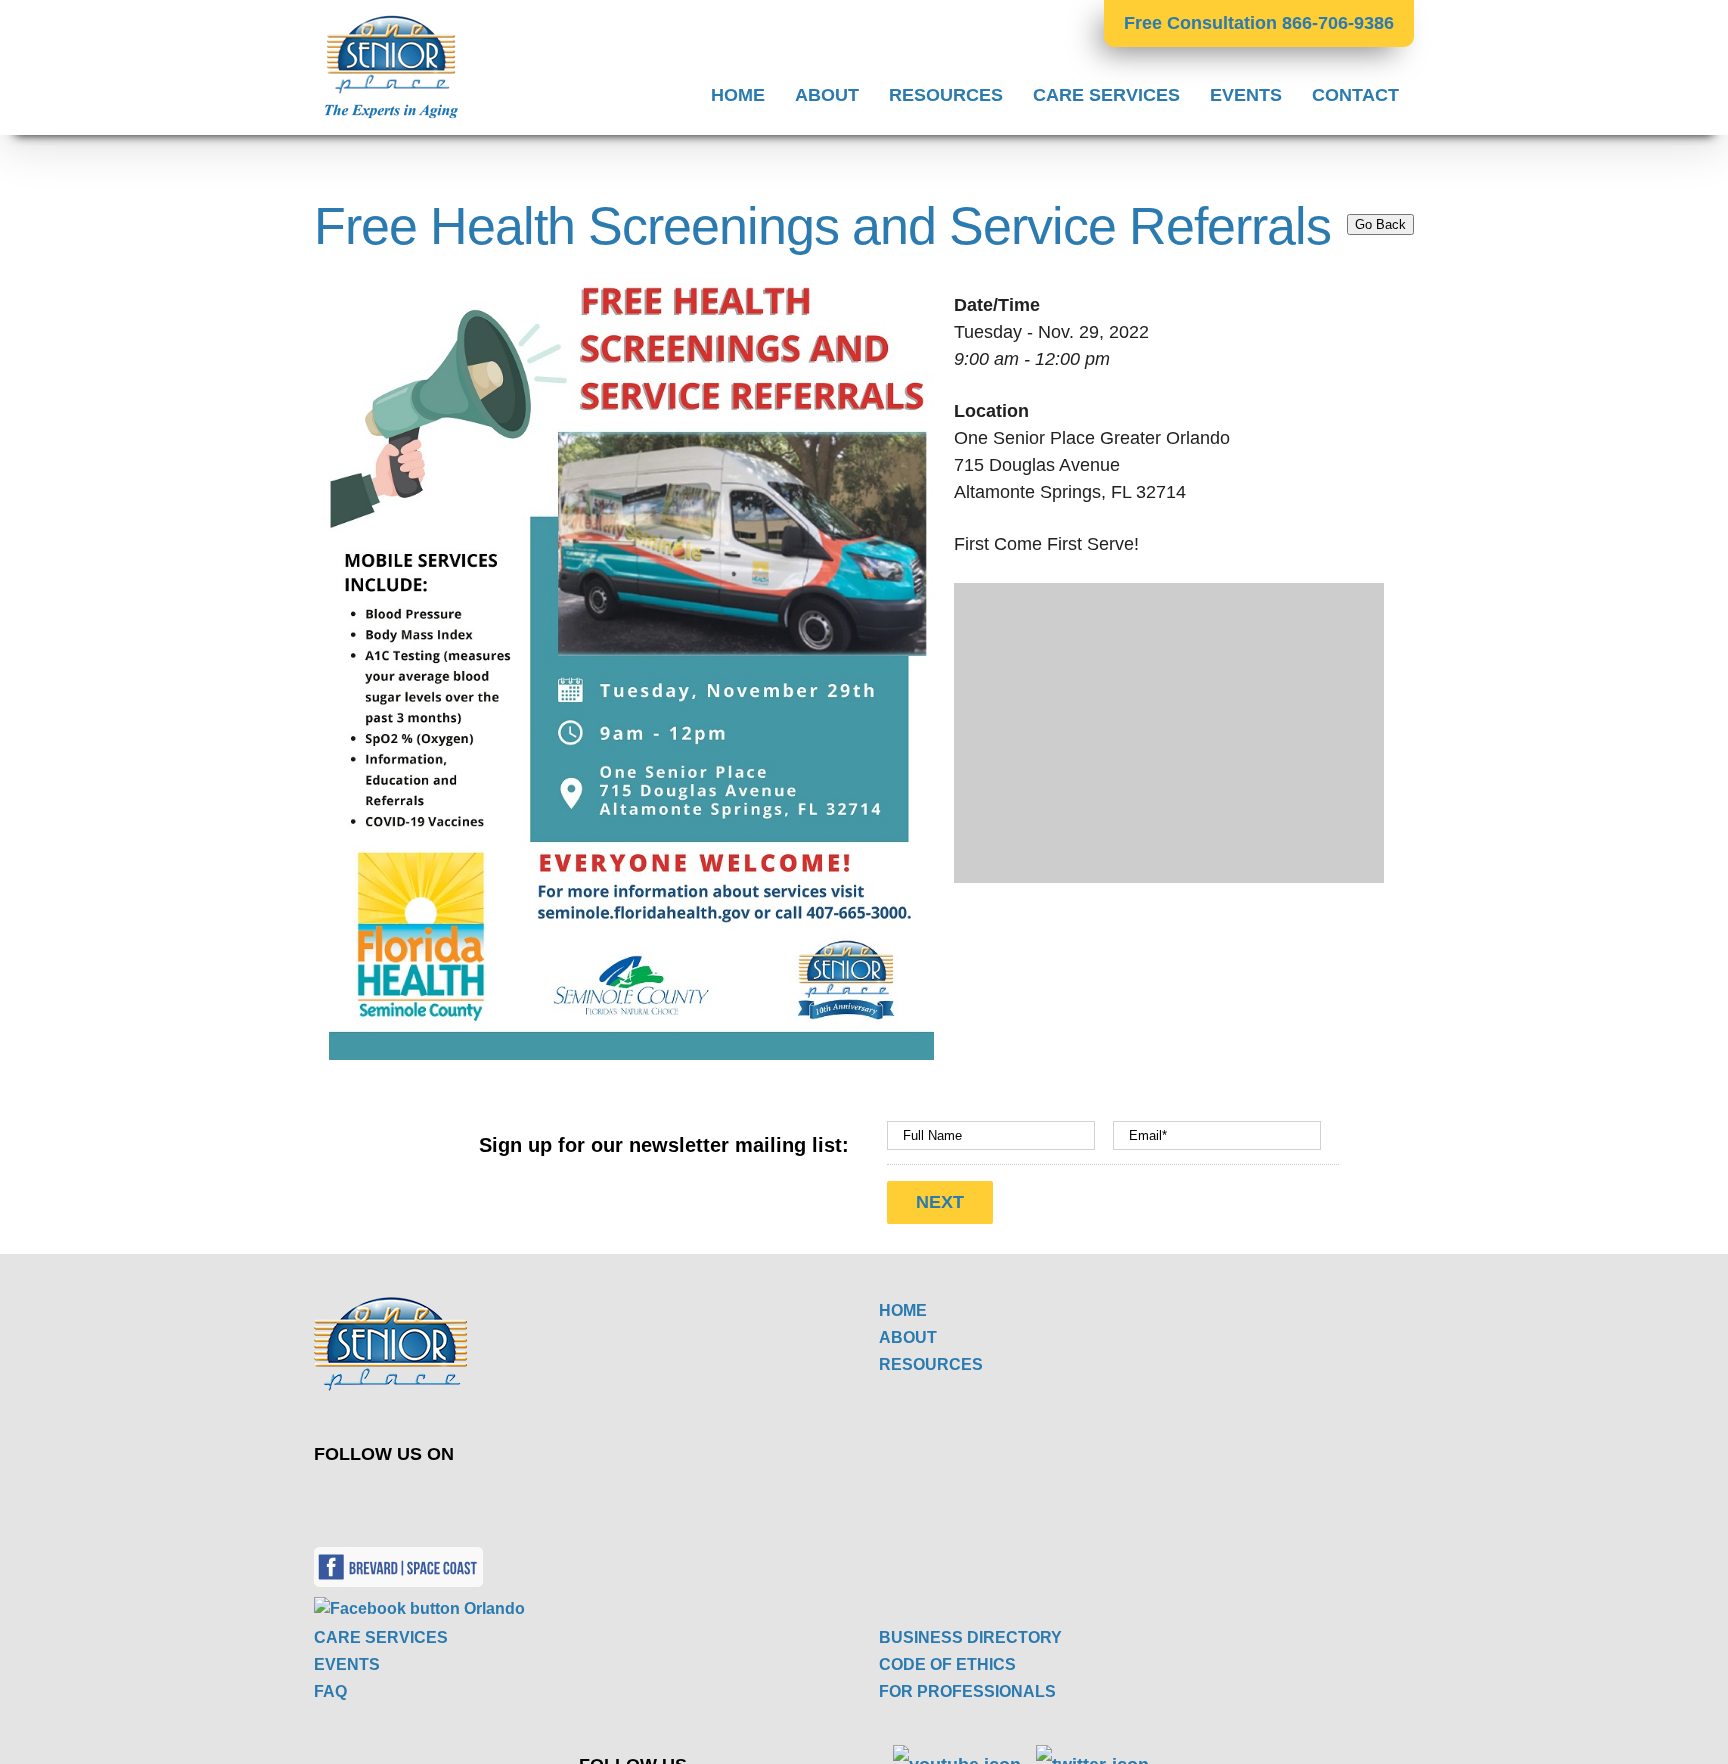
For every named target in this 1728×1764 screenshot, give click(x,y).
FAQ (330, 1691)
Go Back (1380, 224)
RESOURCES (931, 1364)
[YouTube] (614, 1498)
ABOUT (908, 1337)
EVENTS (347, 1664)
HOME (903, 1310)
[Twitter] (567, 1498)
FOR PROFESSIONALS (967, 1691)
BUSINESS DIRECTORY (970, 1637)
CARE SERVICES (381, 1637)
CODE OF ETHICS (947, 1664)
